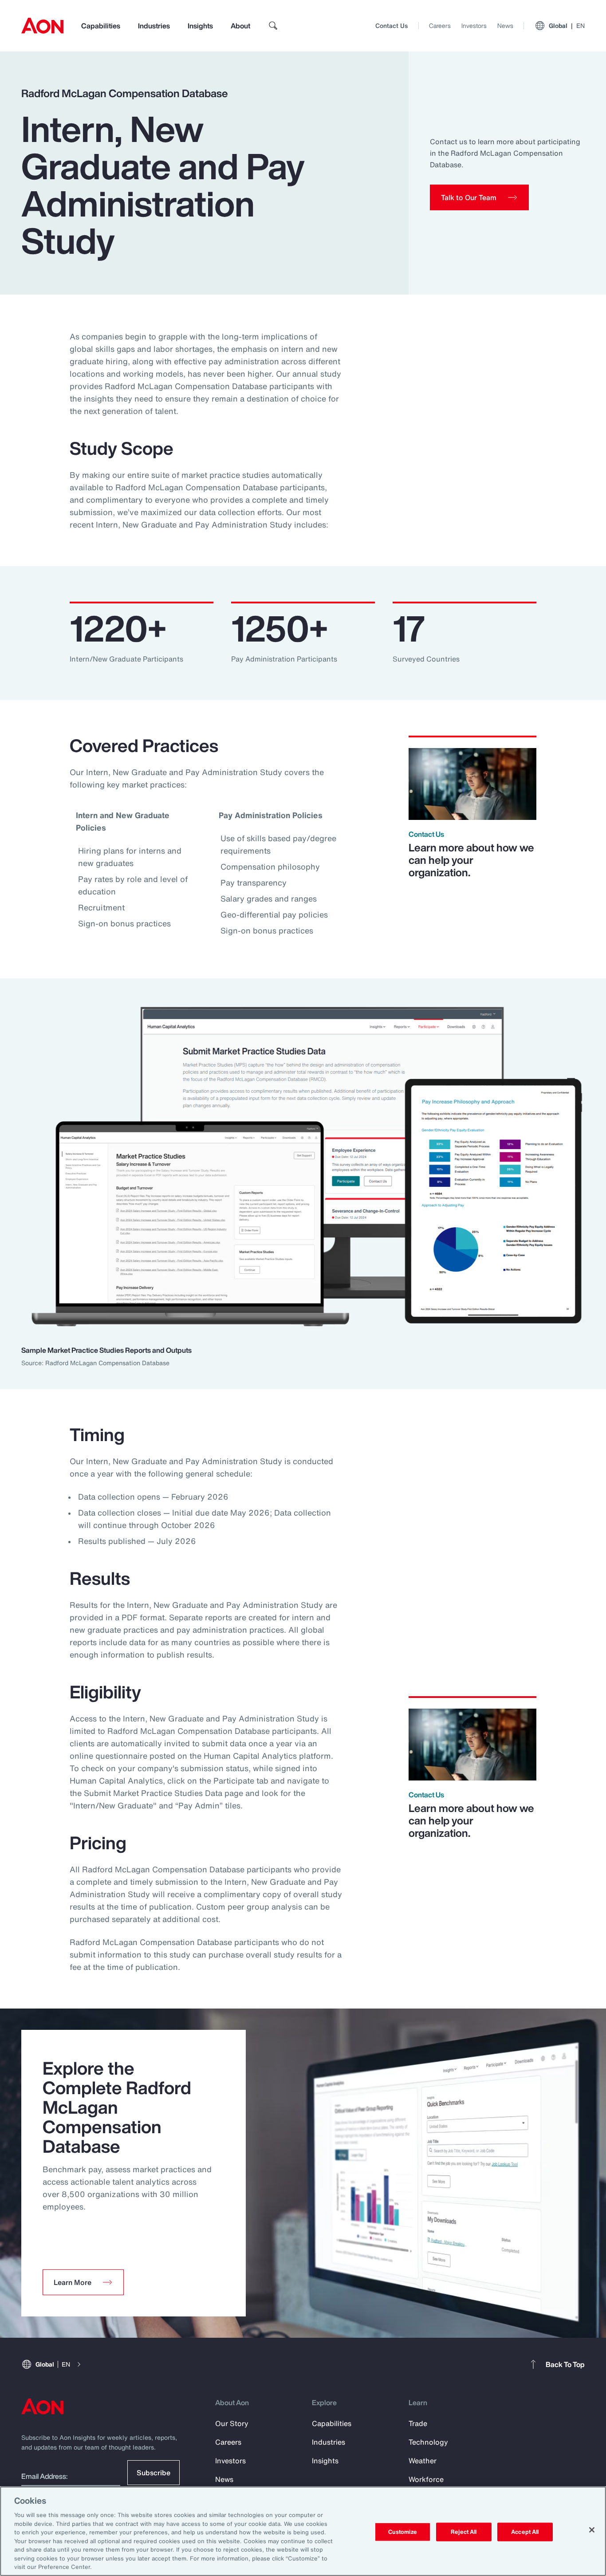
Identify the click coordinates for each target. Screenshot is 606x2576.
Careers (440, 26)
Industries (154, 26)
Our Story (232, 2423)
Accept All (525, 2532)
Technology (428, 2442)
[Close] (592, 2530)
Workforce (426, 2479)
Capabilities (101, 26)
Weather (423, 2461)
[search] (273, 26)
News (505, 26)
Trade (418, 2423)
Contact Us (392, 26)
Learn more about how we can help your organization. (471, 860)
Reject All (464, 2532)
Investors (474, 26)
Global (567, 26)
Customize (403, 2532)
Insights (200, 26)
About (240, 26)
